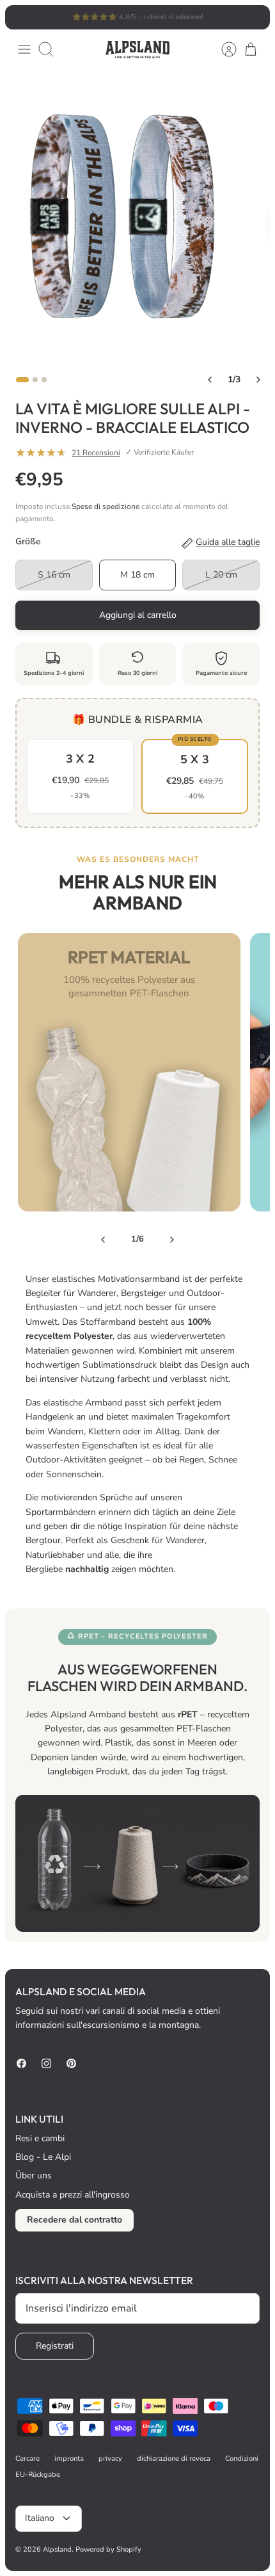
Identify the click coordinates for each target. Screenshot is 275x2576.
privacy (110, 2459)
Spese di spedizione (106, 506)
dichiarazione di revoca (174, 2459)
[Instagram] (46, 2063)
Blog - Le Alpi (43, 2157)
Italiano (40, 2518)
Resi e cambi (40, 2138)
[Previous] (103, 1240)
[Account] (223, 49)
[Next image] (258, 380)
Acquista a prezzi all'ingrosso (73, 2195)
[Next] (172, 1240)
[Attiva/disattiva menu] (24, 49)
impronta (69, 2459)
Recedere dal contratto (75, 2220)
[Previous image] (210, 380)
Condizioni (242, 2459)
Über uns (34, 2175)
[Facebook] (21, 2063)
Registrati (55, 2346)
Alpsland (57, 2549)
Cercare (27, 2459)
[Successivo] (253, 17)
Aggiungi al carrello (138, 615)
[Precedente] (22, 17)
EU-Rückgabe (38, 2475)
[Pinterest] (71, 2063)
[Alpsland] (137, 50)
